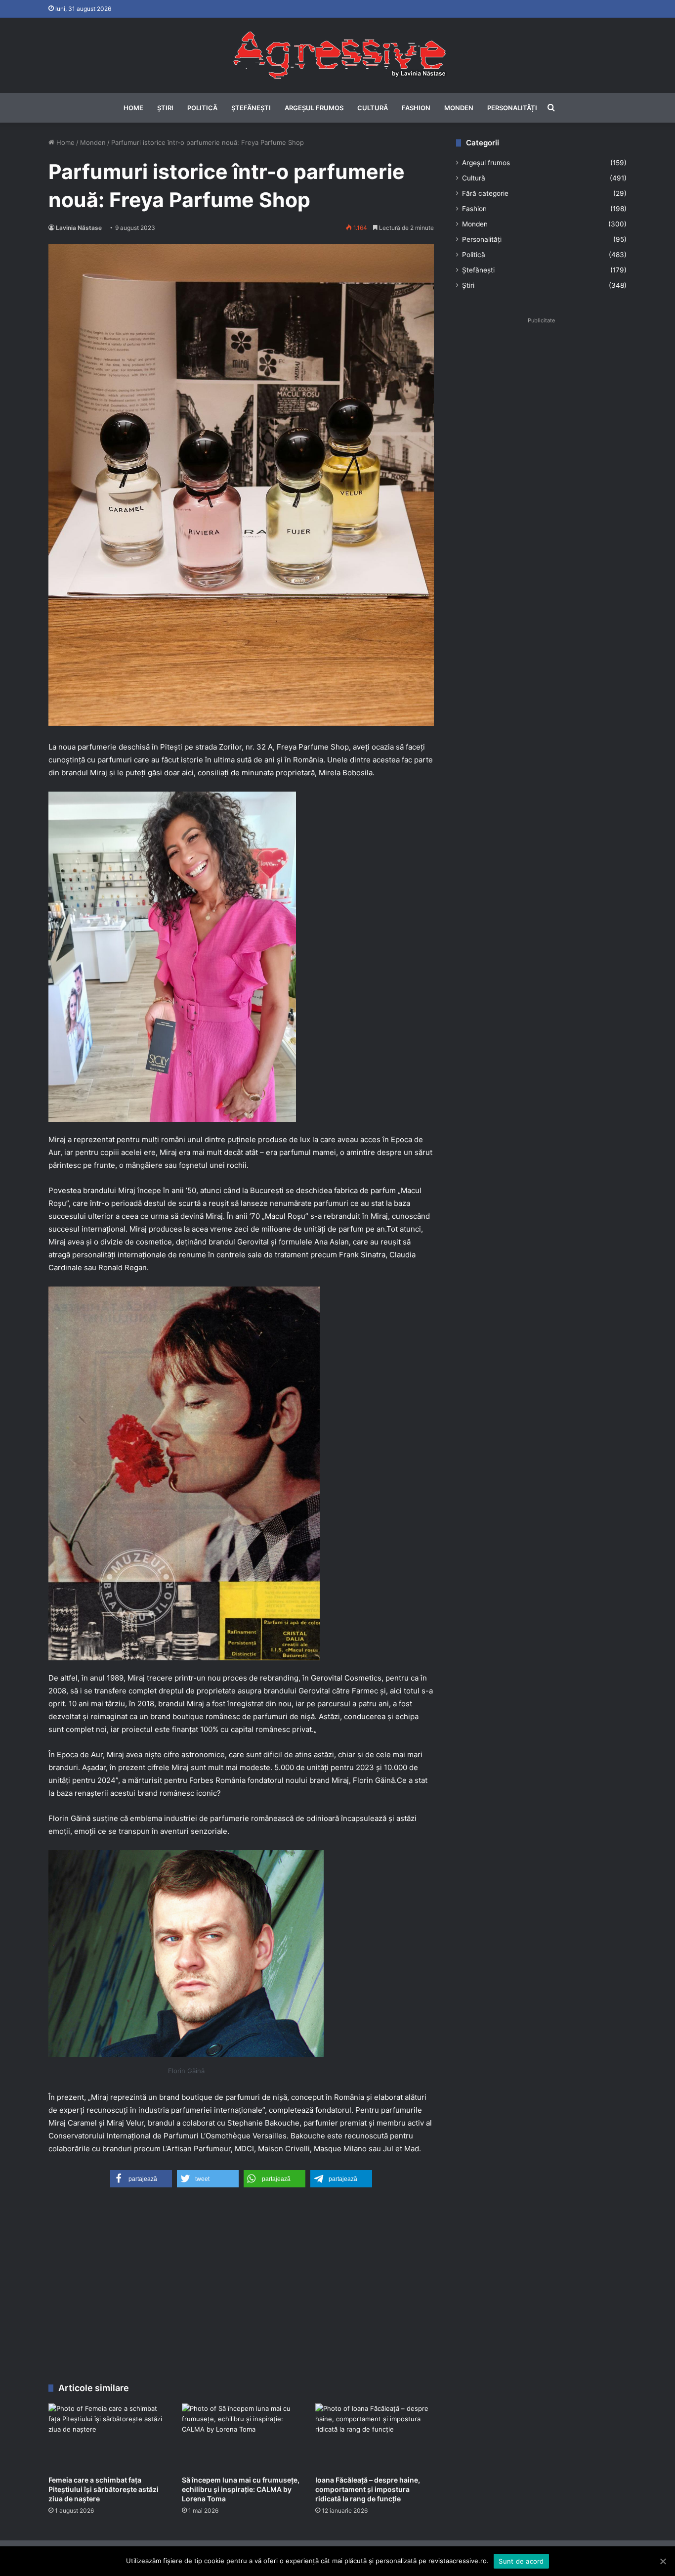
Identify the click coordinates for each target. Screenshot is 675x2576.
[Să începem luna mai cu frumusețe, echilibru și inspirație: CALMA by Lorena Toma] (241, 2437)
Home (133, 108)
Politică (202, 108)
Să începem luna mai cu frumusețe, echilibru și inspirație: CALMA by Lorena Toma (241, 2489)
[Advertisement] (241, 2289)
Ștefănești (251, 108)
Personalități (512, 108)
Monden (459, 108)
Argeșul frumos (314, 108)
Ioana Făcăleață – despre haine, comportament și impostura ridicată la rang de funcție (368, 2489)
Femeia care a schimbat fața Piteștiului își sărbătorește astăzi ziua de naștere (104, 2489)
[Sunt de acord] (663, 2561)
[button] (141, 2179)
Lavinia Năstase (79, 228)
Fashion (416, 108)
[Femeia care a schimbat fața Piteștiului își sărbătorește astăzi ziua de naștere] (108, 2437)
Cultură (373, 108)
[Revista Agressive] (337, 55)
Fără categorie (485, 193)
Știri (165, 108)
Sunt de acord (521, 2561)
